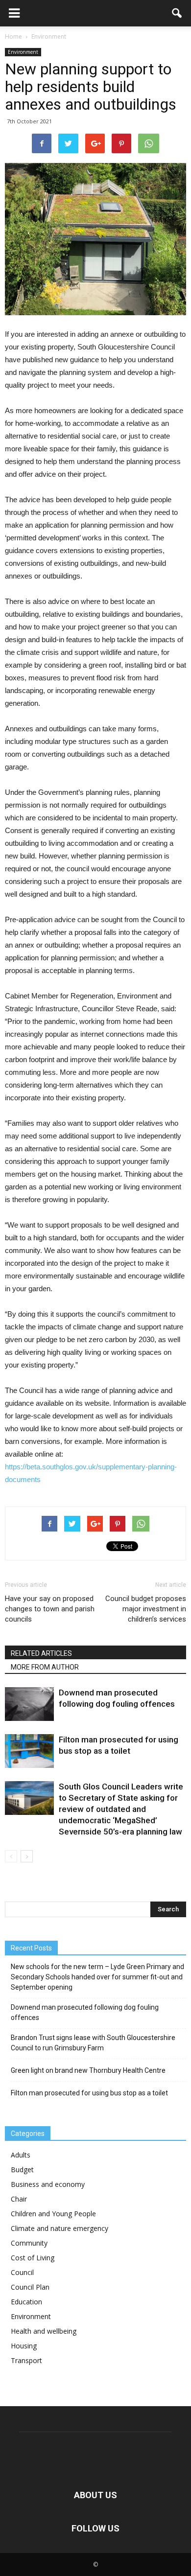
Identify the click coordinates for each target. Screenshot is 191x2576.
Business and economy (48, 2184)
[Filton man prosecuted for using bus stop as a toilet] (29, 1751)
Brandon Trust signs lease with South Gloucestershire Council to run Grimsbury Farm (93, 2043)
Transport (26, 2360)
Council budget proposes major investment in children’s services (146, 1609)
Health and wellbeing (44, 2331)
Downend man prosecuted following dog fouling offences (85, 2012)
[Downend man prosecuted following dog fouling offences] (29, 1704)
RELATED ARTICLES (41, 1653)
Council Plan (30, 2287)
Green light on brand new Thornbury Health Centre (88, 2070)
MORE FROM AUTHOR (45, 1667)
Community (29, 2243)
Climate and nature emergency (60, 2228)
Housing (24, 2346)
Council (22, 2272)
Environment (23, 52)
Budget (22, 2170)
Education (26, 2302)
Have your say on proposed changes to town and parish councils (50, 1609)
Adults (21, 2155)
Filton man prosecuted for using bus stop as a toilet (89, 2093)
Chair (19, 2199)
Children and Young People (53, 2214)
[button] (177, 13)
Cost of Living (33, 2258)
